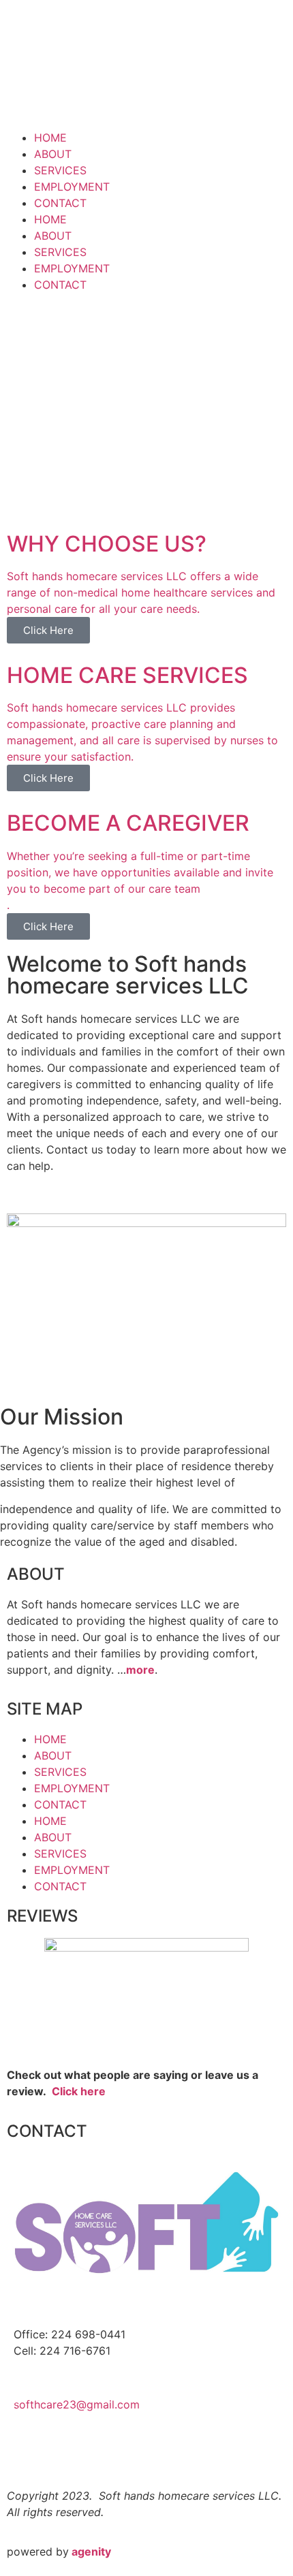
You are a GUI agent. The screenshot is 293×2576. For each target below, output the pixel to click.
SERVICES (60, 170)
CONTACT (60, 203)
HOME (50, 138)
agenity (91, 2551)
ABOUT (53, 154)
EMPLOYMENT (72, 187)
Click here (79, 2091)
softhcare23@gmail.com (77, 2404)
